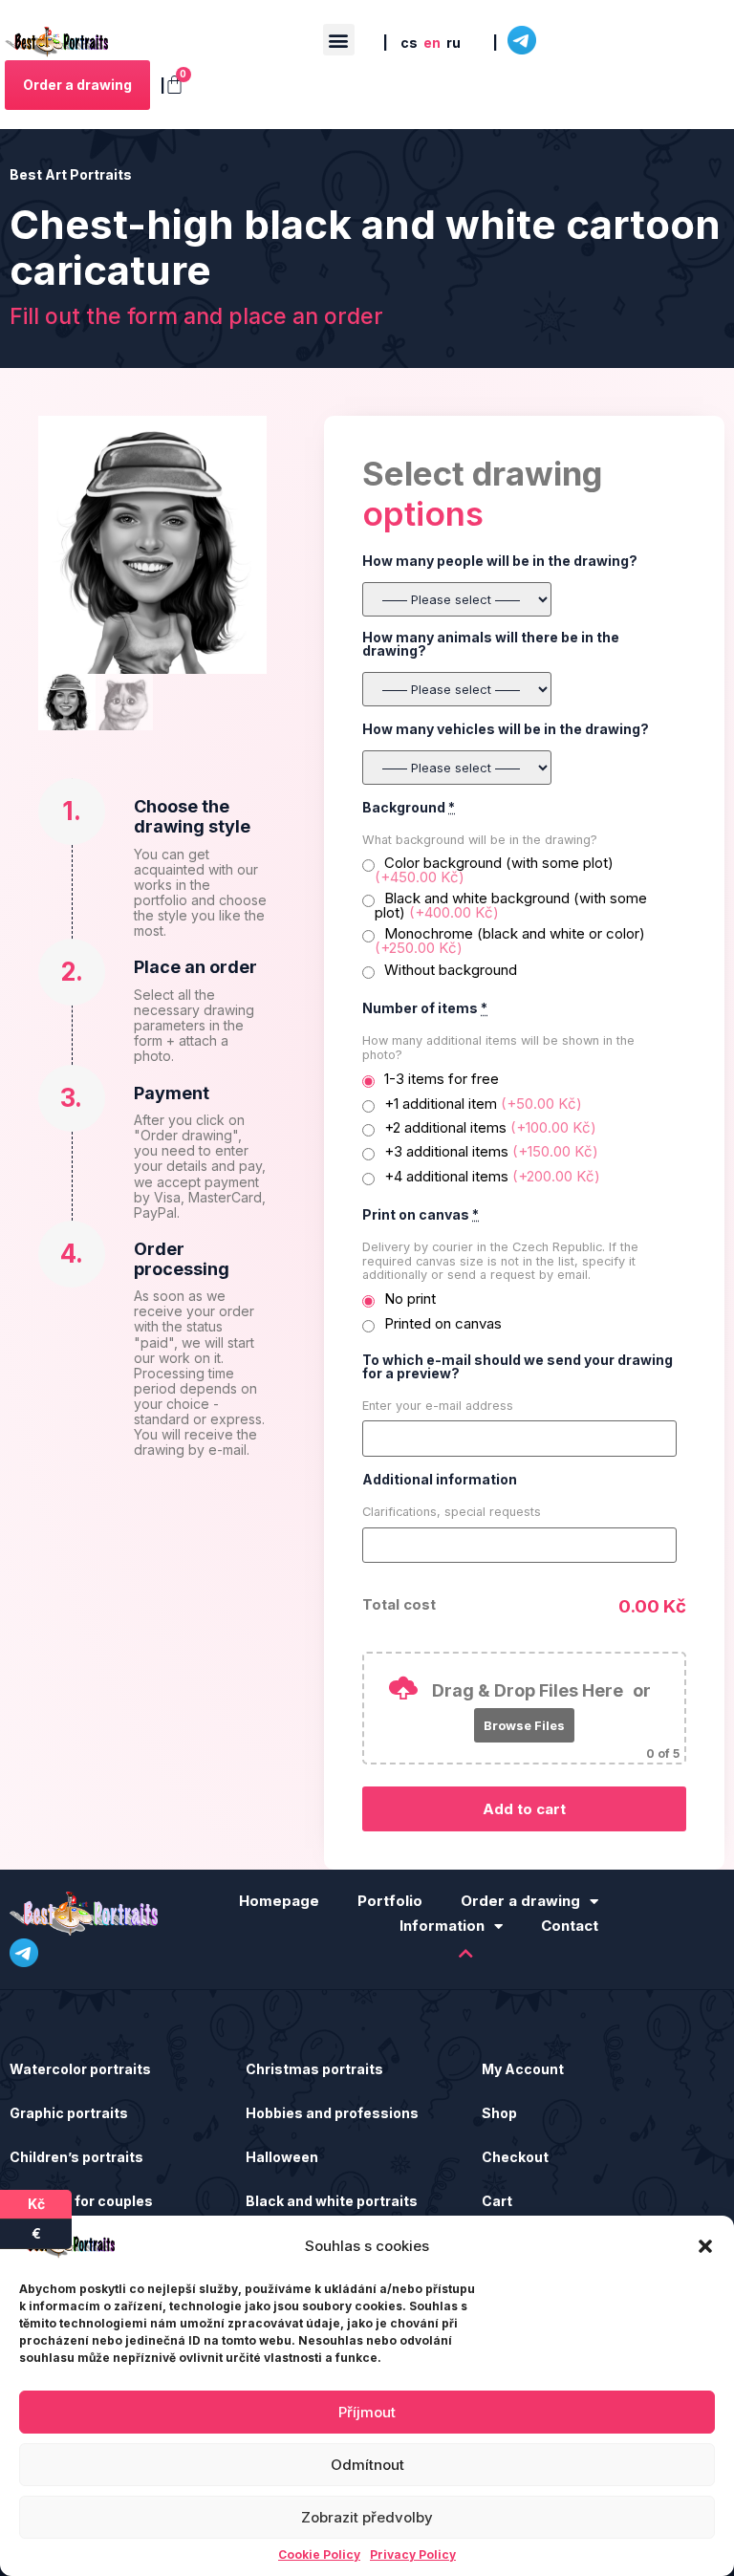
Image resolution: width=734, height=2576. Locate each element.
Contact (570, 1926)
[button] (705, 2246)
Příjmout (367, 2412)
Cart (497, 2201)
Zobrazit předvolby (367, 2517)
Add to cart (524, 1809)
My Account (523, 2069)
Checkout (515, 2157)
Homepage (279, 1901)
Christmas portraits (314, 2069)
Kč (50, 2201)
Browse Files (524, 1725)
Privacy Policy (413, 2555)
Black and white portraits (332, 2201)
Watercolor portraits (80, 2069)
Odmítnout (367, 2465)
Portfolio (390, 1901)
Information (442, 1926)
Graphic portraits (69, 2113)
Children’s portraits (76, 2157)
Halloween (282, 2157)
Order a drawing (520, 1901)
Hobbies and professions (332, 2113)
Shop (499, 2113)
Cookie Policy (319, 2555)
